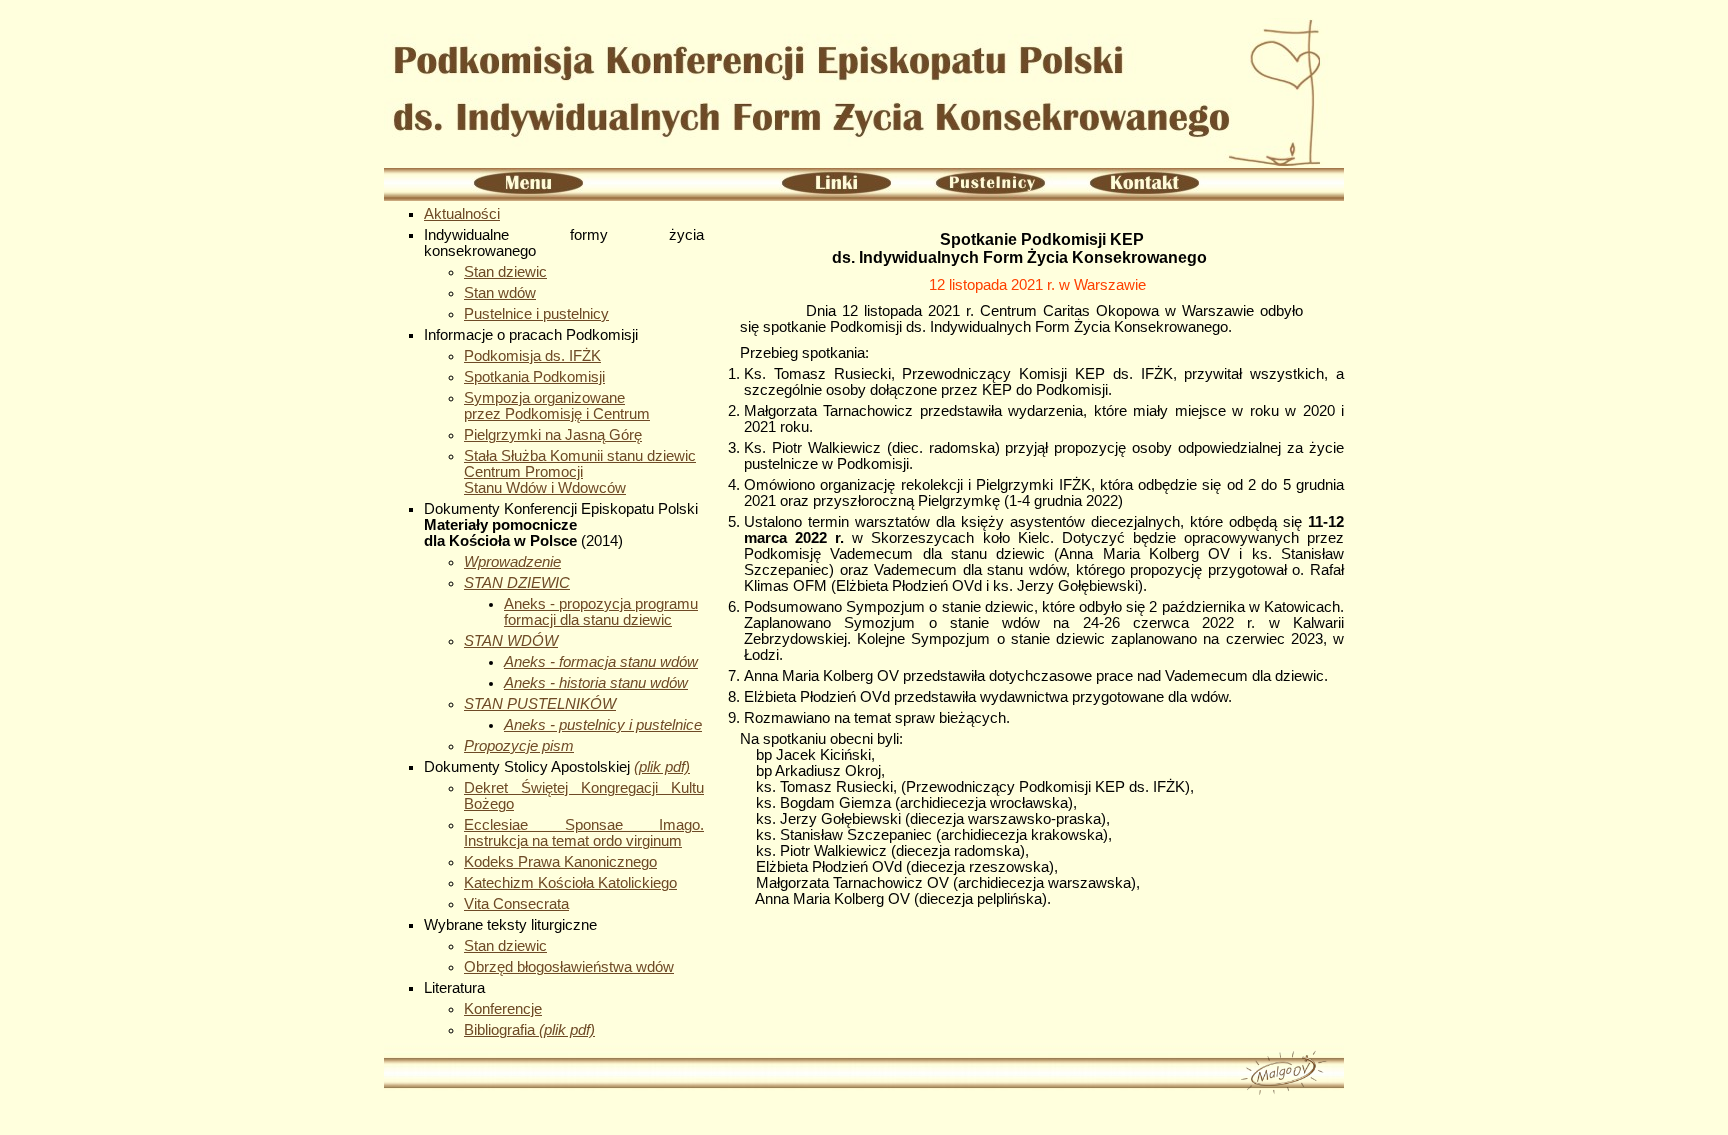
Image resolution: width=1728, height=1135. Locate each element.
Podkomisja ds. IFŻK (532, 356)
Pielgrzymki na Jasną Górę (553, 435)
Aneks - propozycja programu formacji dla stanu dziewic (601, 612)
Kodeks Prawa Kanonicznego (560, 862)
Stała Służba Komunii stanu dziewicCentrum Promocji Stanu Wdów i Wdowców (580, 472)
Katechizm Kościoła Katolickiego (570, 883)
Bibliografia (529, 1030)
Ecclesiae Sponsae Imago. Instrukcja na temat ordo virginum (584, 833)
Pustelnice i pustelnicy (536, 314)
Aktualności (462, 214)
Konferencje (503, 1009)
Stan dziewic (505, 272)
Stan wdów (500, 293)
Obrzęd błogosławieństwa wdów (569, 967)
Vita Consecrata (516, 904)
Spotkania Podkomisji (534, 377)
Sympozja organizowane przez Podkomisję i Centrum (557, 406)
